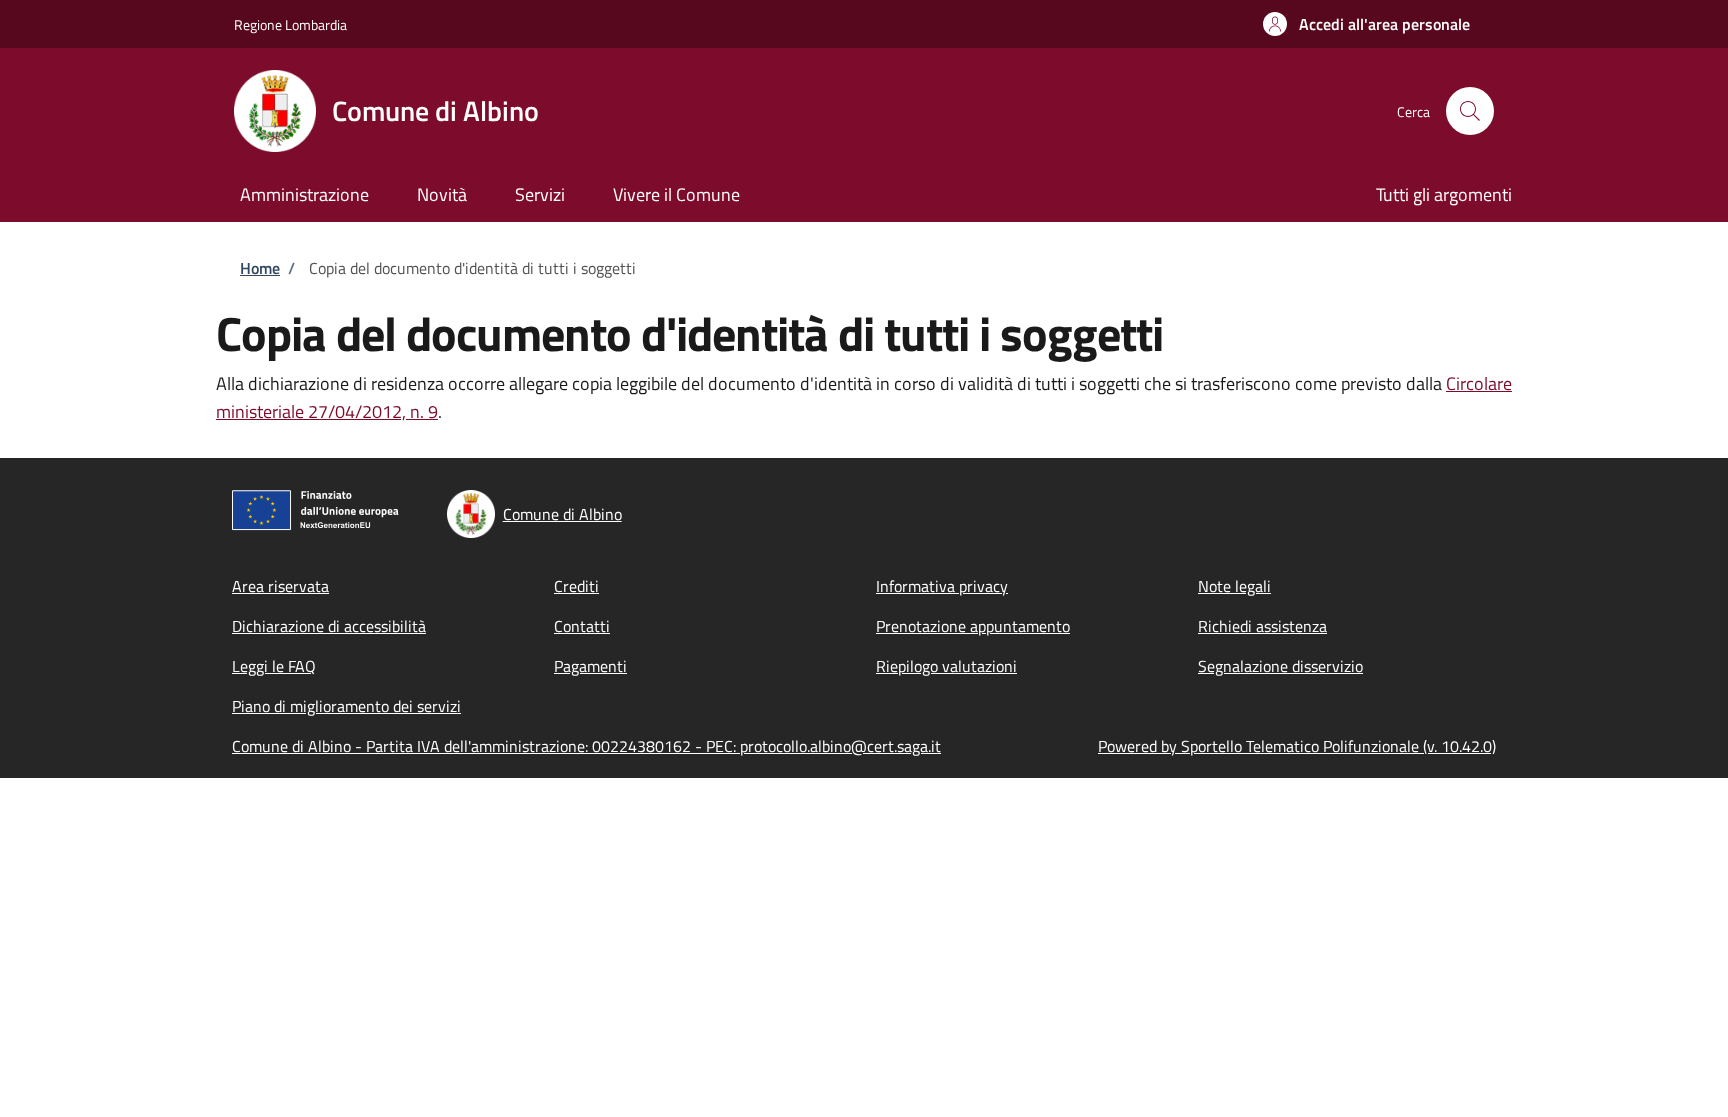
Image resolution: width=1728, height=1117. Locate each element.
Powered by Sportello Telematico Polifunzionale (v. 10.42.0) (1297, 746)
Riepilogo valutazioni (946, 666)
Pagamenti (590, 666)
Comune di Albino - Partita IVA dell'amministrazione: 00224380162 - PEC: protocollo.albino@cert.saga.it (586, 746)
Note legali (1234, 586)
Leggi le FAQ (274, 666)
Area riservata (280, 586)
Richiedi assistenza (1262, 626)
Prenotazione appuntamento (973, 626)
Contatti (582, 626)
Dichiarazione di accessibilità (329, 626)
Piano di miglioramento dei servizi (346, 706)
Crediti (576, 586)
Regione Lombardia (290, 24)
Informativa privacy (942, 586)
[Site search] (1470, 111)
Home (260, 268)
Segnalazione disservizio (1280, 666)
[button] (1366, 24)
